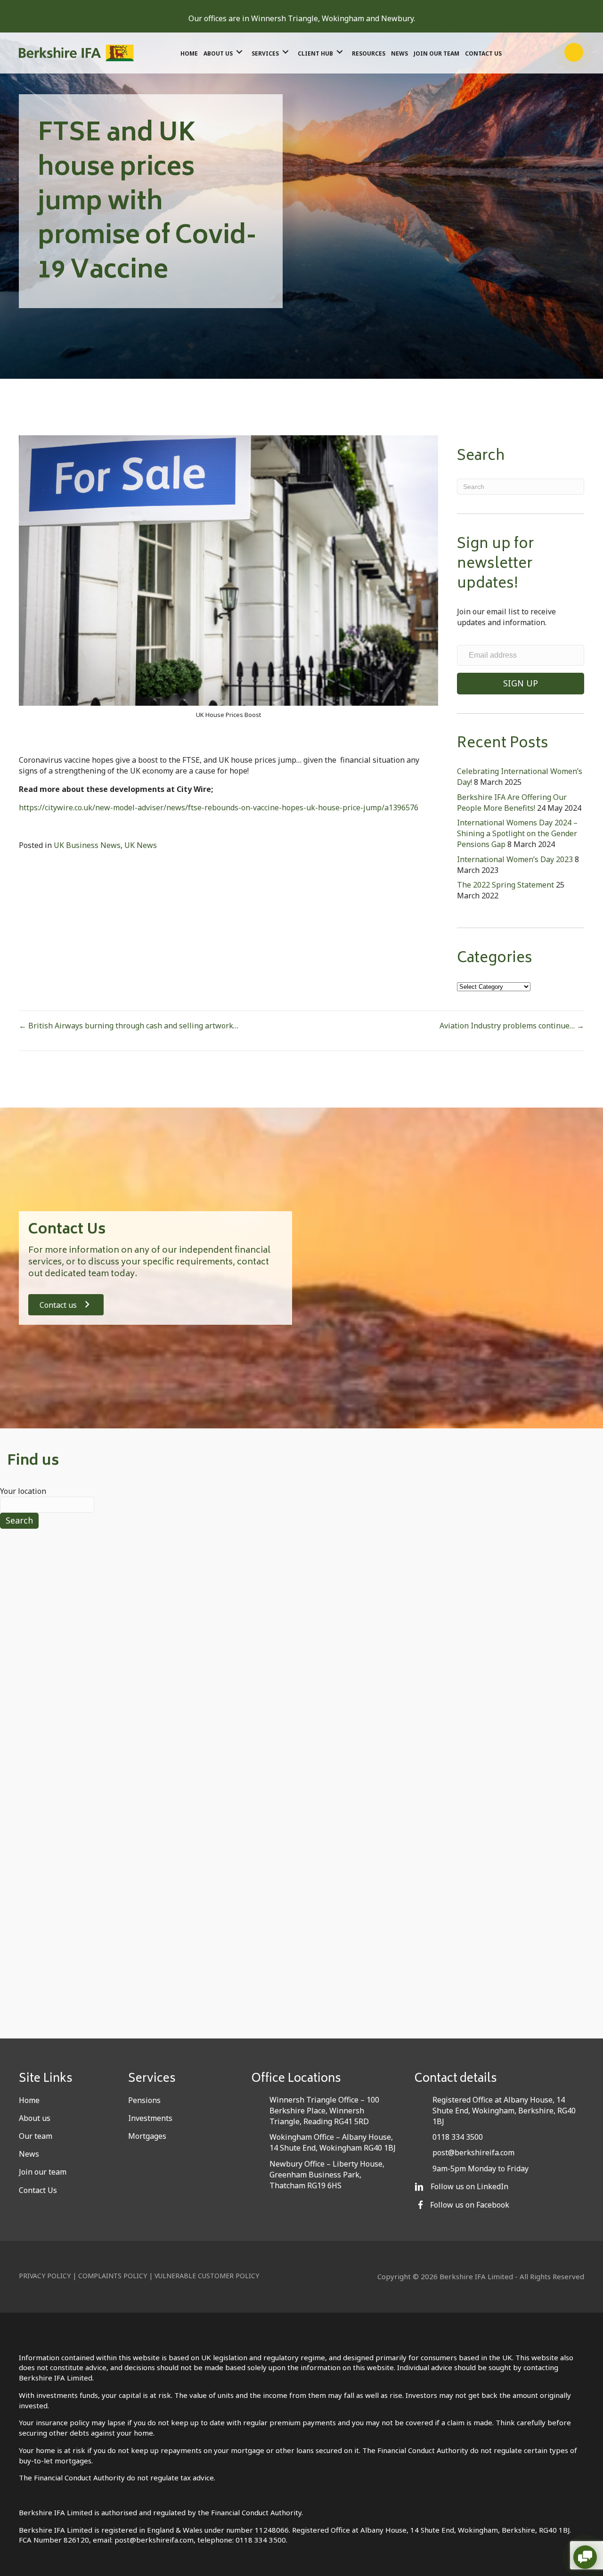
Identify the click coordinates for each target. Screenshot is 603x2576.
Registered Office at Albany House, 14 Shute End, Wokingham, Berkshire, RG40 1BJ (504, 2111)
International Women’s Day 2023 (515, 859)
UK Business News (87, 845)
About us (35, 2118)
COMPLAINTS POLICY (113, 2276)
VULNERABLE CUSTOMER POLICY (207, 2276)
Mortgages (147, 2136)
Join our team (43, 2172)
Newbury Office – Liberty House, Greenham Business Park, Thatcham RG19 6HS (327, 2175)
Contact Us (38, 2190)
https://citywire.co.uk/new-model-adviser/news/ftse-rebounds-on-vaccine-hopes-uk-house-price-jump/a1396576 (219, 807)
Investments (150, 2118)
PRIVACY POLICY (45, 2276)
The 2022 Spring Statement (505, 885)
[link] (189, 52)
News (29, 2154)
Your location (23, 1491)
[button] (536, 52)
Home (29, 2100)
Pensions (144, 2100)
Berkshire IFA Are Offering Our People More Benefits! (512, 803)
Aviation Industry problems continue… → (512, 1026)
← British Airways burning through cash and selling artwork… (129, 1026)
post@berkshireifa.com (473, 2152)
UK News (141, 845)
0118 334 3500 (458, 2137)
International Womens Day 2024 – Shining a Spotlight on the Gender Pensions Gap (517, 833)
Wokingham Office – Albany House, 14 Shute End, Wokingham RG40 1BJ (333, 2142)
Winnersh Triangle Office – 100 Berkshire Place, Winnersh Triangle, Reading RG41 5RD (324, 2111)
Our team (36, 2136)
